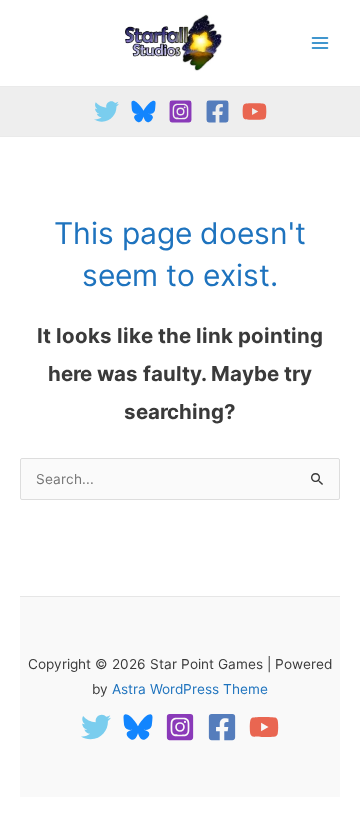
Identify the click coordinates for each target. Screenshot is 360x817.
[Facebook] (217, 111)
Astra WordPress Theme (190, 689)
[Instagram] (180, 111)
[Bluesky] (143, 111)
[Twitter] (106, 111)
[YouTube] (254, 111)
